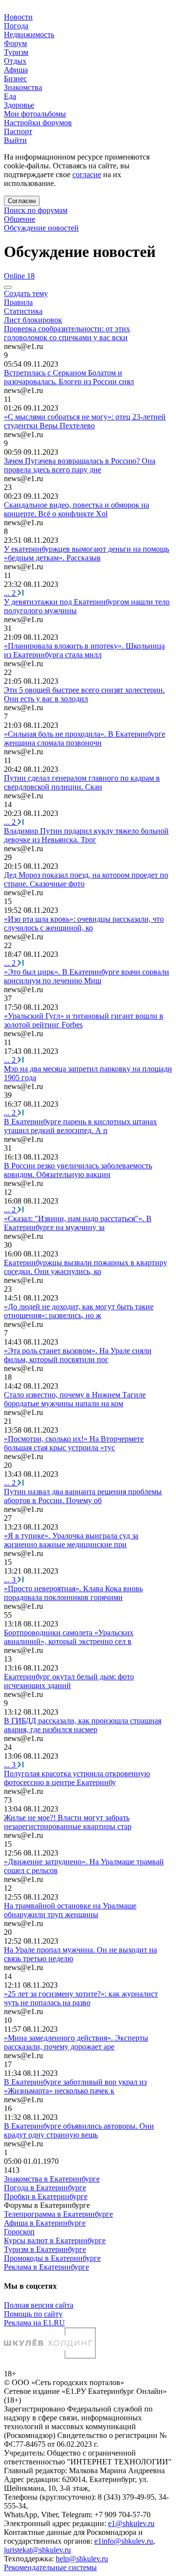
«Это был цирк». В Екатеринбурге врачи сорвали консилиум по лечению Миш (87, 976)
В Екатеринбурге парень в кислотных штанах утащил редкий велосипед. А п (80, 1126)
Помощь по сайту (33, 2314)
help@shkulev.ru (82, 2559)
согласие (87, 174)
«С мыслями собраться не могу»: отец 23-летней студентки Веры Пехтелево (85, 421)
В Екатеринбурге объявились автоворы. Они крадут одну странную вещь (79, 2130)
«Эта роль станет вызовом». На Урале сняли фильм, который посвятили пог (78, 1355)
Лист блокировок (33, 320)
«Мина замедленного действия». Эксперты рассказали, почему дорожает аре (76, 2042)
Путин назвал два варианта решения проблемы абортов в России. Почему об (83, 1496)
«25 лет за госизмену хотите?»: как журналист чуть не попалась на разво (81, 1998)
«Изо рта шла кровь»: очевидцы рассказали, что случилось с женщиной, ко (84, 923)
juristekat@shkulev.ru (37, 2550)
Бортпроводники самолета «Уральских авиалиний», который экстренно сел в (69, 1637)
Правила (18, 302)
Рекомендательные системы (50, 2567)
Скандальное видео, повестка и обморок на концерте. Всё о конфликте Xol (77, 509)
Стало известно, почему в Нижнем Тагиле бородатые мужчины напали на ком (75, 1399)
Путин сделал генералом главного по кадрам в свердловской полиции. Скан (82, 782)
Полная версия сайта (39, 2305)
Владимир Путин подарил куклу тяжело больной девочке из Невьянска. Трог (86, 835)
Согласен (22, 201)
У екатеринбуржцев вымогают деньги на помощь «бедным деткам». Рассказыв (87, 553)
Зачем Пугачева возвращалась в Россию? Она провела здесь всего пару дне (80, 465)
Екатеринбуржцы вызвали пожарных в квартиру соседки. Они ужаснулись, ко (86, 1267)
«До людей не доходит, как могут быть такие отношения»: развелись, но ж (79, 1311)
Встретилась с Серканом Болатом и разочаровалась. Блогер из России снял (69, 377)
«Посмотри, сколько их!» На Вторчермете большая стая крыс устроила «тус (74, 1443)
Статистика (23, 311)
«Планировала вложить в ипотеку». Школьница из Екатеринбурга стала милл (84, 650)
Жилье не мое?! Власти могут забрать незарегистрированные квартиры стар (68, 1822)
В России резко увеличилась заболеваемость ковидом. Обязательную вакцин (78, 1170)
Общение (20, 219)
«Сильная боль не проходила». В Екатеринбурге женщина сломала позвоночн (85, 738)
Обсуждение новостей (41, 228)
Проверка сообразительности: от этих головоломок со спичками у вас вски (67, 333)
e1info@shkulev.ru (124, 2541)
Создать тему (26, 293)
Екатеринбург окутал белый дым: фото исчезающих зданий (69, 1681)
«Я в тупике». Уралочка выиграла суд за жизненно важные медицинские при (71, 1540)
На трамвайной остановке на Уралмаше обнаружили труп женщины (70, 1910)
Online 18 (19, 276)
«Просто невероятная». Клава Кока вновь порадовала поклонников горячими (73, 1593)
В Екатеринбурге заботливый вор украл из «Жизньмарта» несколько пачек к (75, 2086)
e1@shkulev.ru (131, 2523)
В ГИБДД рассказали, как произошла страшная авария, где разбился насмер (83, 1725)
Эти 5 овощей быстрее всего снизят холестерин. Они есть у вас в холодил (84, 694)
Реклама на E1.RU (34, 2323)
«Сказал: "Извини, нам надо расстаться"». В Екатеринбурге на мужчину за (78, 1223)
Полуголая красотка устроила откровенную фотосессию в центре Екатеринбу (77, 1778)
